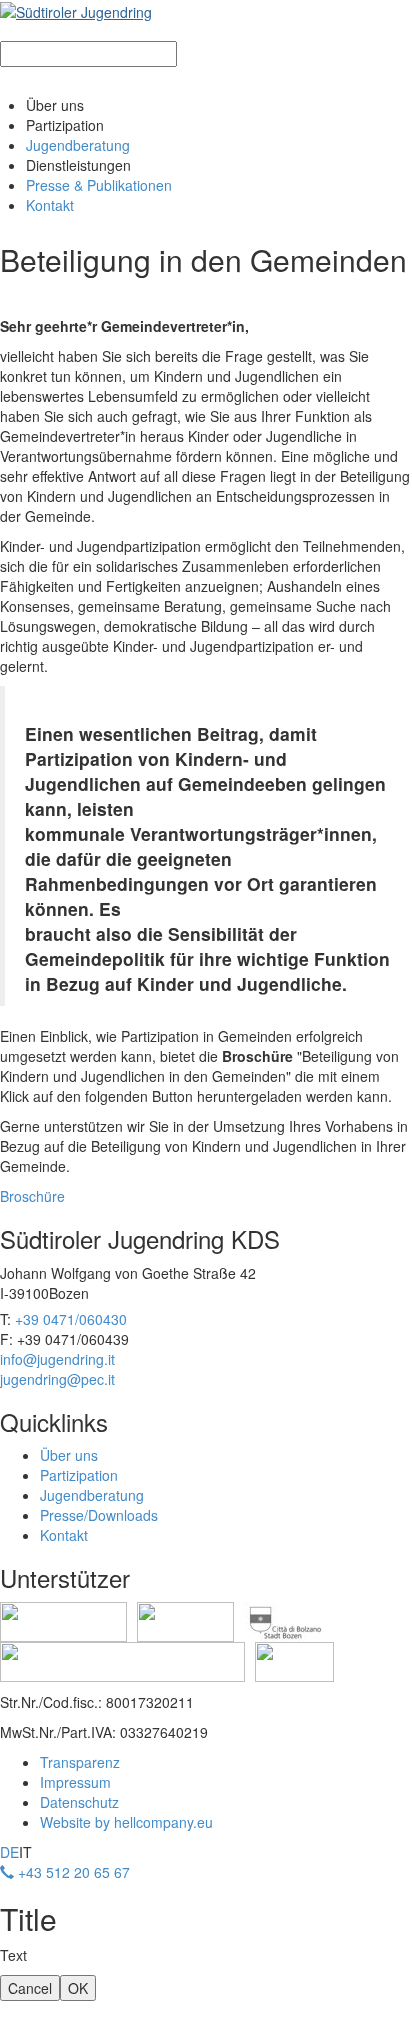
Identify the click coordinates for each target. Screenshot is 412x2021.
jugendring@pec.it (57, 1379)
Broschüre (32, 1196)
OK (78, 1988)
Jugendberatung (78, 145)
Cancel (30, 1988)
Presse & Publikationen (99, 185)
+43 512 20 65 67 (72, 1872)
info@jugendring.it (57, 1359)
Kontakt (50, 205)
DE (9, 1852)
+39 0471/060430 (71, 1319)
